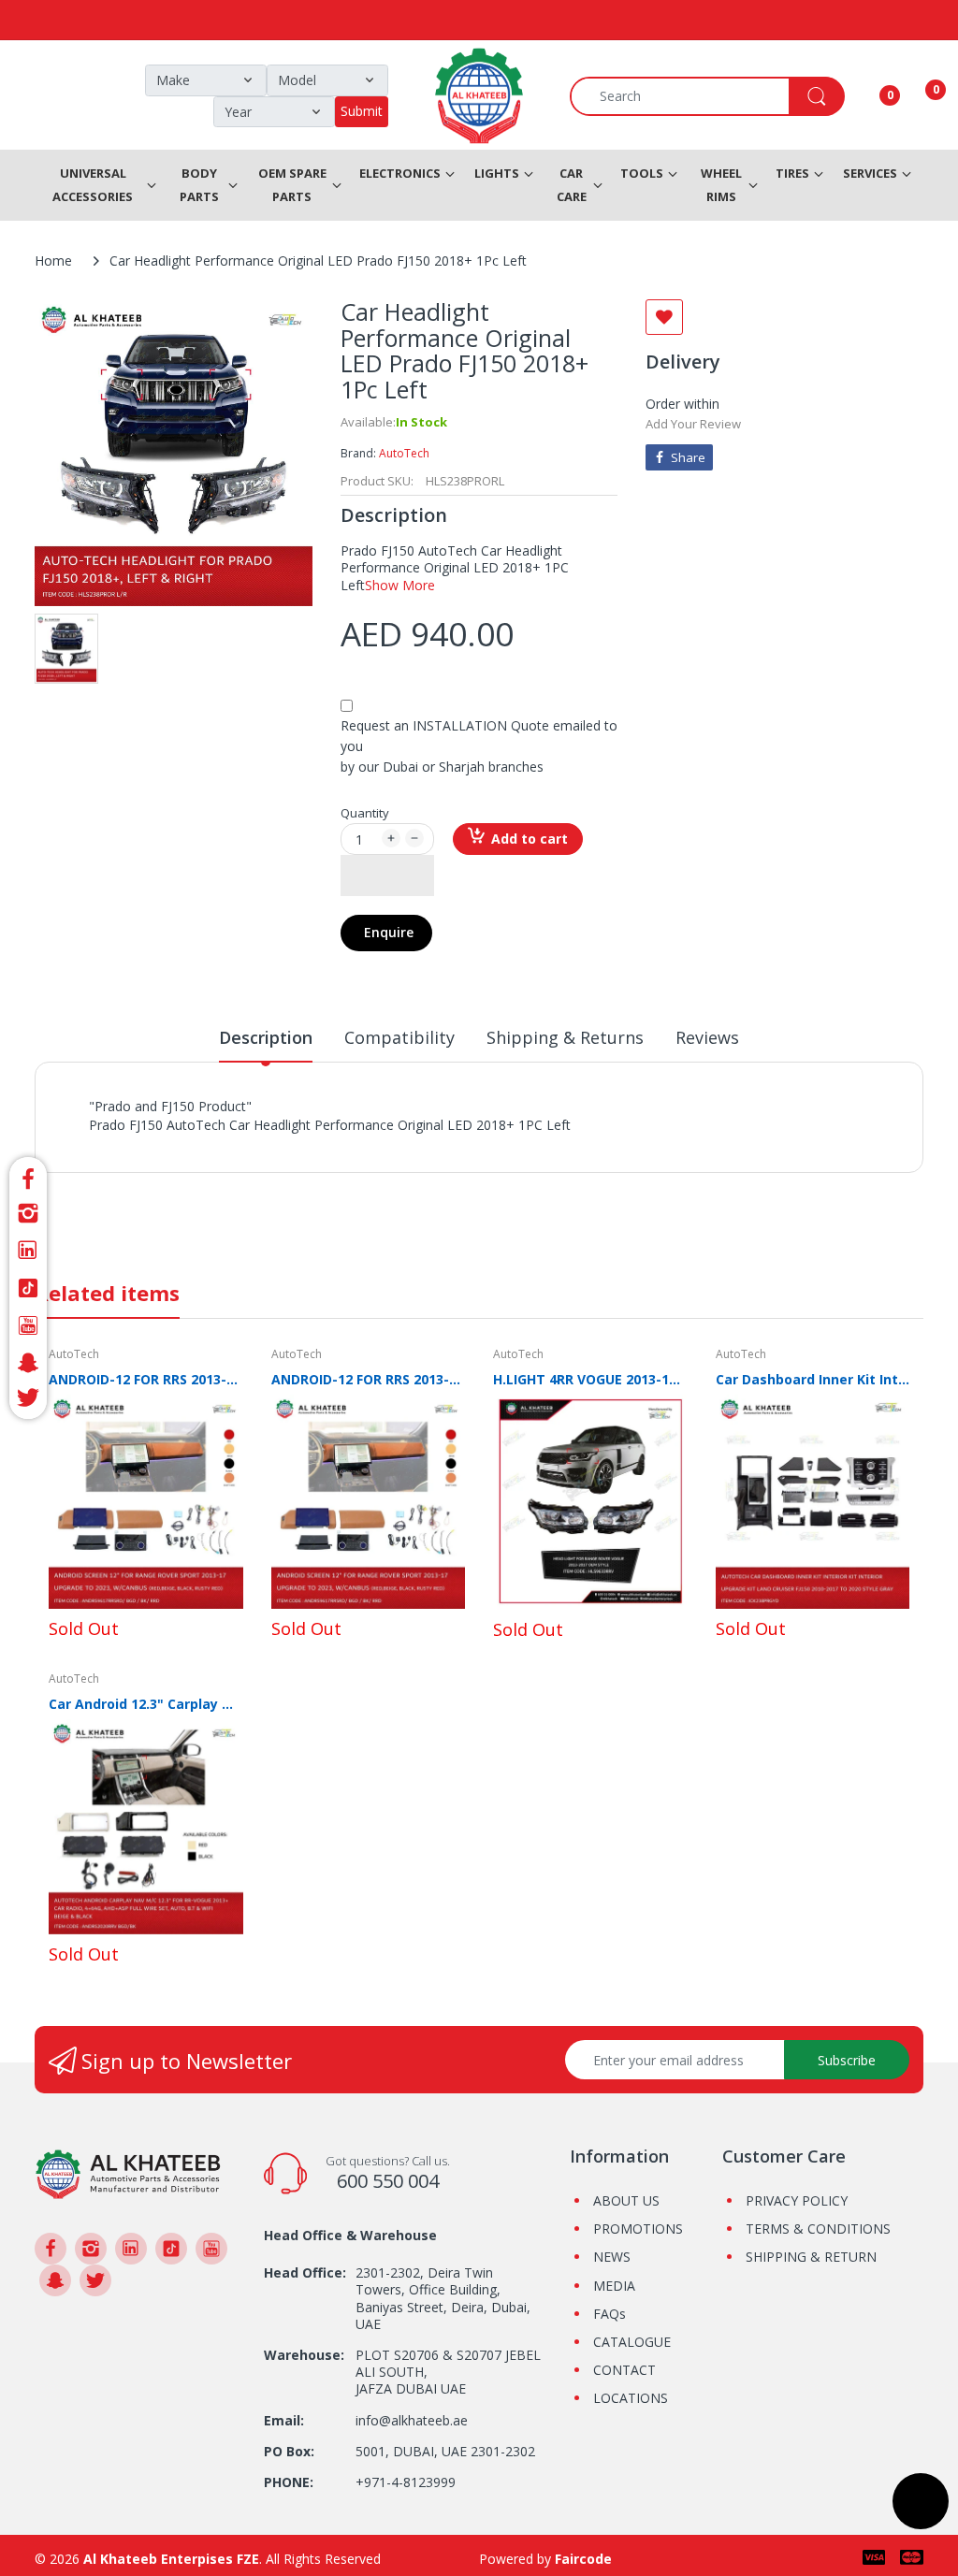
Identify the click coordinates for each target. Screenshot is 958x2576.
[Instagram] (28, 1213)
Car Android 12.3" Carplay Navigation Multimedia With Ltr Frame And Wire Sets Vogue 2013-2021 (146, 1704)
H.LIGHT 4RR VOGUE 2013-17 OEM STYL (590, 1379)
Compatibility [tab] (399, 1037)
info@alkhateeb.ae (412, 2420)
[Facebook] (28, 1176)
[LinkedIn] (28, 1251)
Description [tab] (266, 1037)
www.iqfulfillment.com (417, 1145)
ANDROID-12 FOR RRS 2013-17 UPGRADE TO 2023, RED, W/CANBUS (369, 1379)
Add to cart (530, 839)
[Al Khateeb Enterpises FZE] (128, 2172)
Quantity (365, 813)
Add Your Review (693, 424)
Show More (400, 585)
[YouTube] (28, 1325)
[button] (387, 876)
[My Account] (866, 96)
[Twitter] (28, 1401)
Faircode (583, 2559)
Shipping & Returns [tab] (565, 1037)
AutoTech (404, 453)
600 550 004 (388, 2181)
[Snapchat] (28, 1363)
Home (53, 260)
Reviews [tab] (707, 1037)
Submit (362, 111)
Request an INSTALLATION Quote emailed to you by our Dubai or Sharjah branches (479, 746)
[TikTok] (28, 1288)
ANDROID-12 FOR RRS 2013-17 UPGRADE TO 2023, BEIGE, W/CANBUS (146, 1379)
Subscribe (847, 2060)
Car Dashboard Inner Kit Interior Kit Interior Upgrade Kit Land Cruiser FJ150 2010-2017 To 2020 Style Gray (813, 1379)
